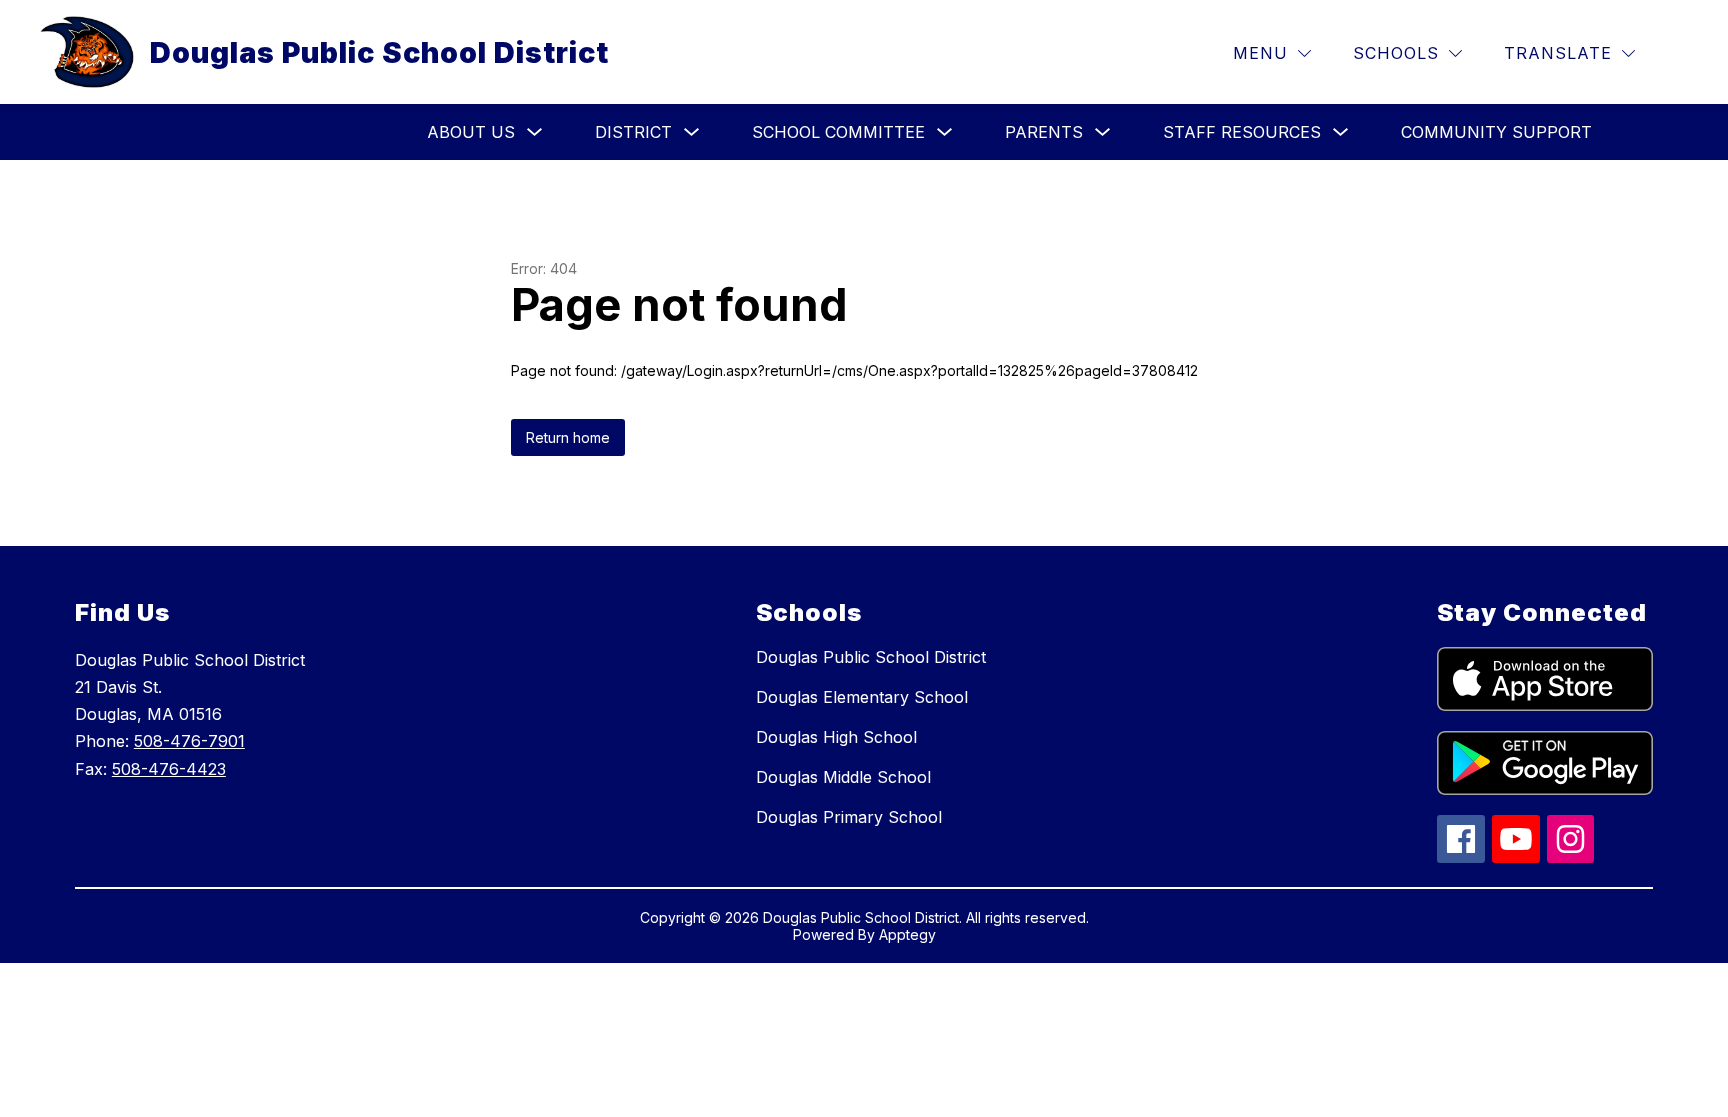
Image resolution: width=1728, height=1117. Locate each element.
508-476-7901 (189, 741)
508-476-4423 (169, 769)
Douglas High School (836, 737)
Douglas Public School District (871, 657)
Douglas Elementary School (862, 697)
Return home (568, 437)
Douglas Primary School (849, 817)
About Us (471, 132)
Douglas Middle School (843, 777)
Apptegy (907, 934)
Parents (1044, 132)
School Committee (838, 132)
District (633, 132)
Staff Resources (1242, 132)
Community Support (1496, 132)
